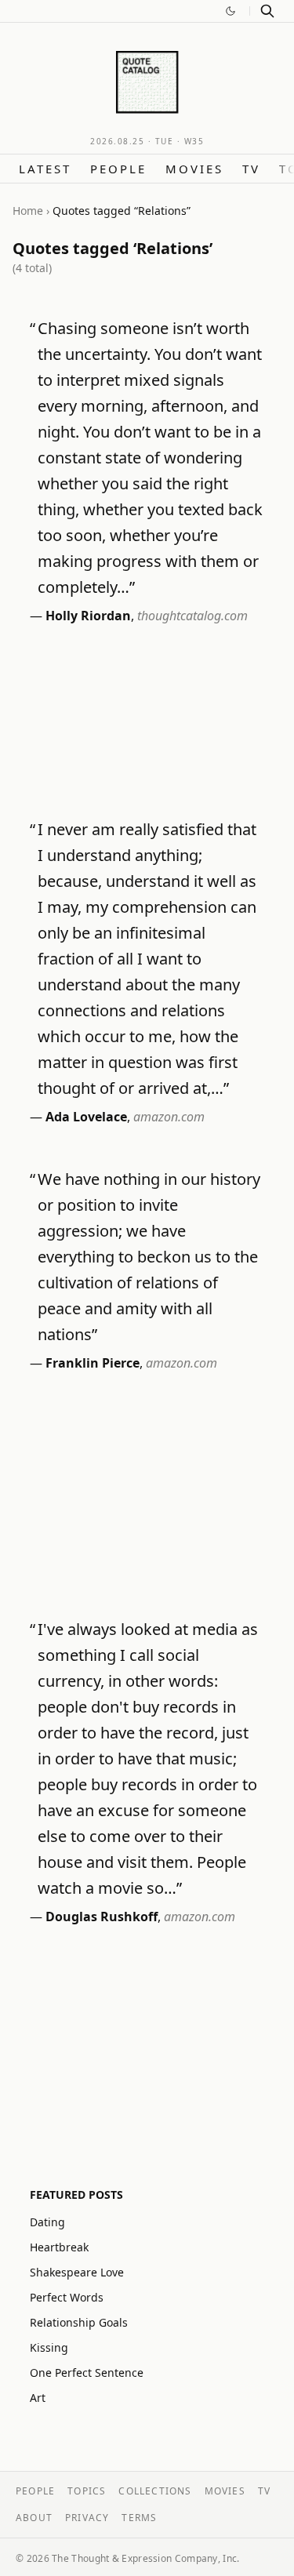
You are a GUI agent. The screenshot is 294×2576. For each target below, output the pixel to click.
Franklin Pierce (93, 1363)
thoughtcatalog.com (192, 616)
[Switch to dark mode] (230, 11)
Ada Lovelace (86, 1117)
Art (38, 2398)
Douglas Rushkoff (102, 1917)
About (34, 2518)
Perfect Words (67, 2297)
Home (28, 211)
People (118, 169)
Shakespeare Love (77, 2272)
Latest (45, 169)
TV (251, 169)
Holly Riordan (88, 616)
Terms (139, 2518)
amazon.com (169, 1117)
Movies (194, 169)
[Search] (267, 11)
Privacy (87, 2518)
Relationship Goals (79, 2322)
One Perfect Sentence (87, 2373)
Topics (87, 2491)
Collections (155, 2491)
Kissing (49, 2347)
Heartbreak (59, 2247)
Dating (47, 2222)
